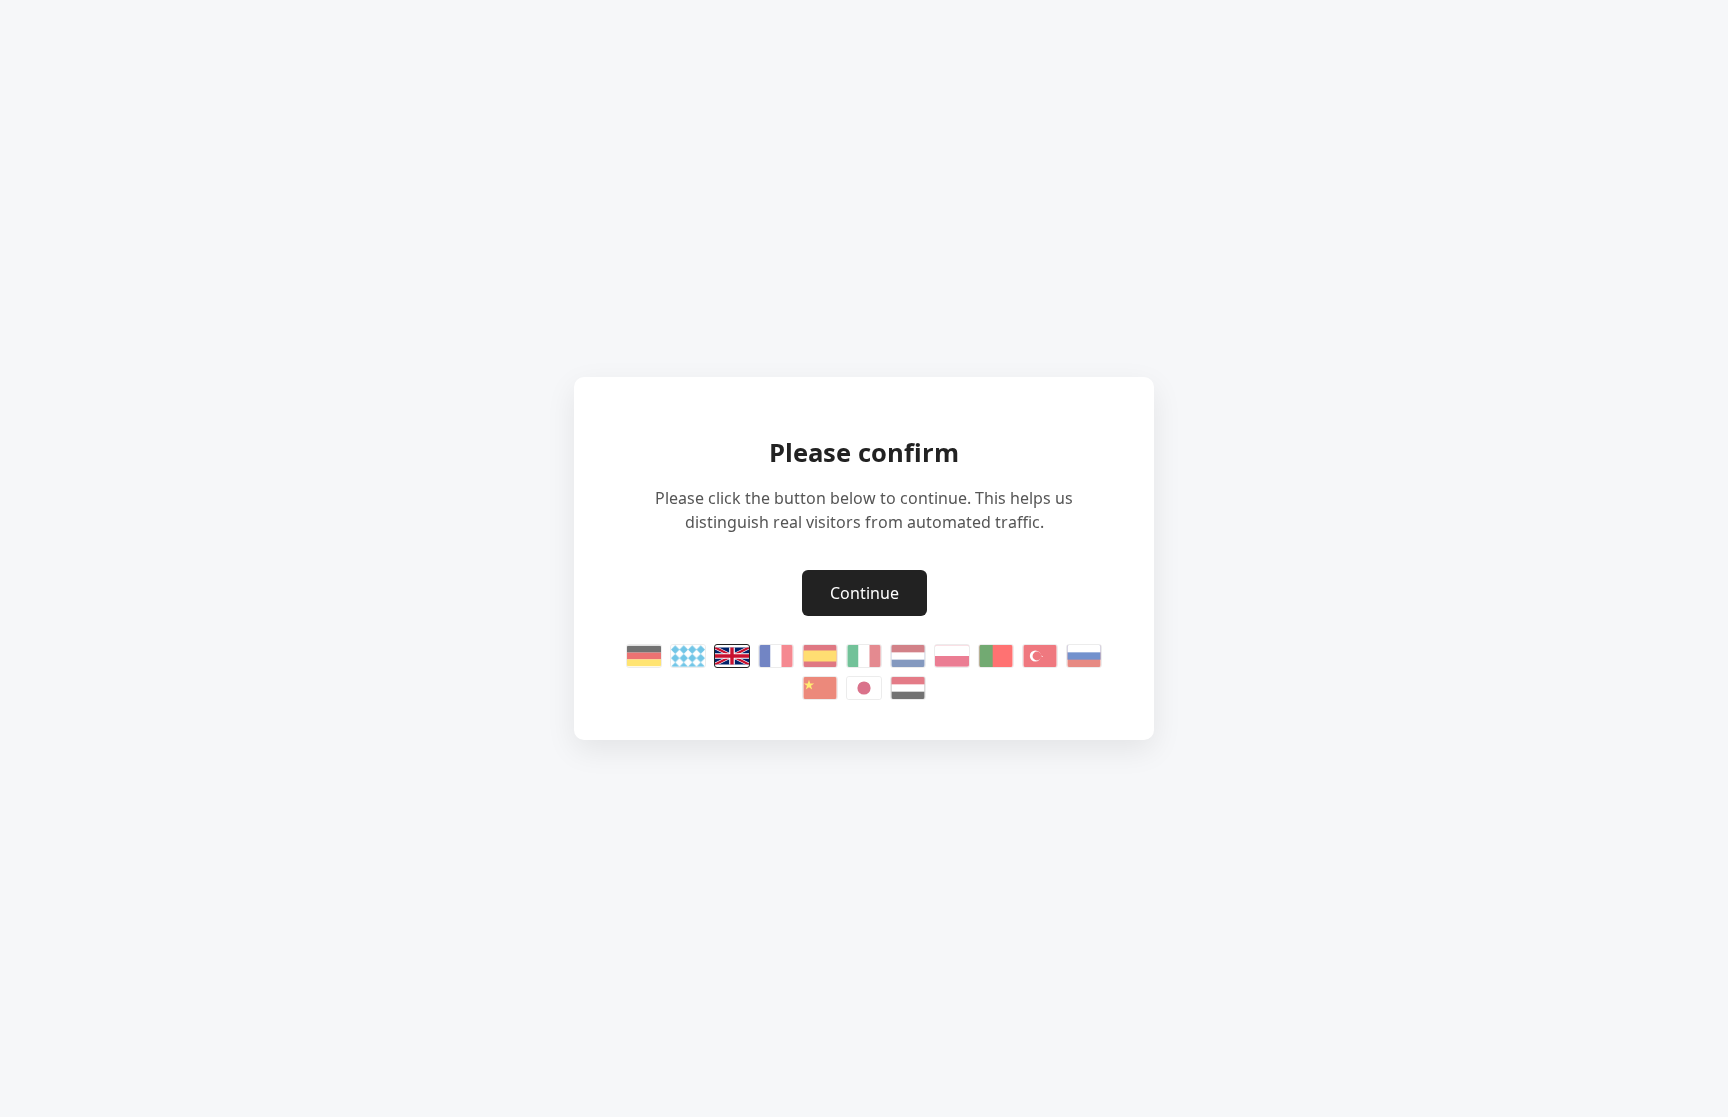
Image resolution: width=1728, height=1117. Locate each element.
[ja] (864, 688)
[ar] (908, 688)
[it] (864, 656)
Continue (864, 593)
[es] (820, 656)
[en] (732, 656)
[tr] (1040, 656)
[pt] (996, 656)
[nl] (908, 656)
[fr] (776, 656)
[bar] (688, 656)
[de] (644, 656)
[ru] (1084, 656)
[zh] (820, 688)
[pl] (952, 656)
